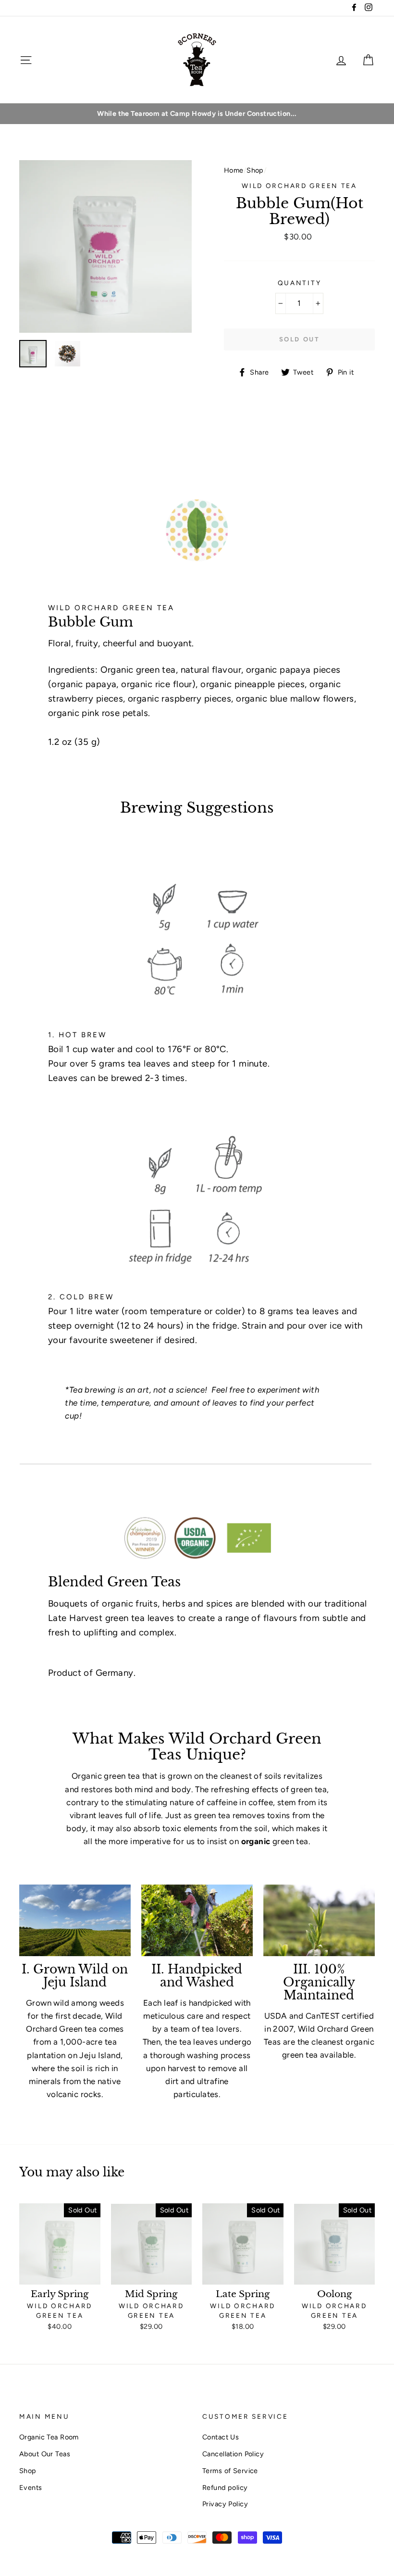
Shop (255, 170)
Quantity (300, 283)
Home (234, 170)
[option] (197, 114)
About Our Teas (45, 2454)
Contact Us (221, 2437)
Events (31, 2488)
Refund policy (225, 2488)
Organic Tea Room (49, 2437)
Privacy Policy (225, 2504)
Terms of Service (230, 2471)
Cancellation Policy (233, 2454)
